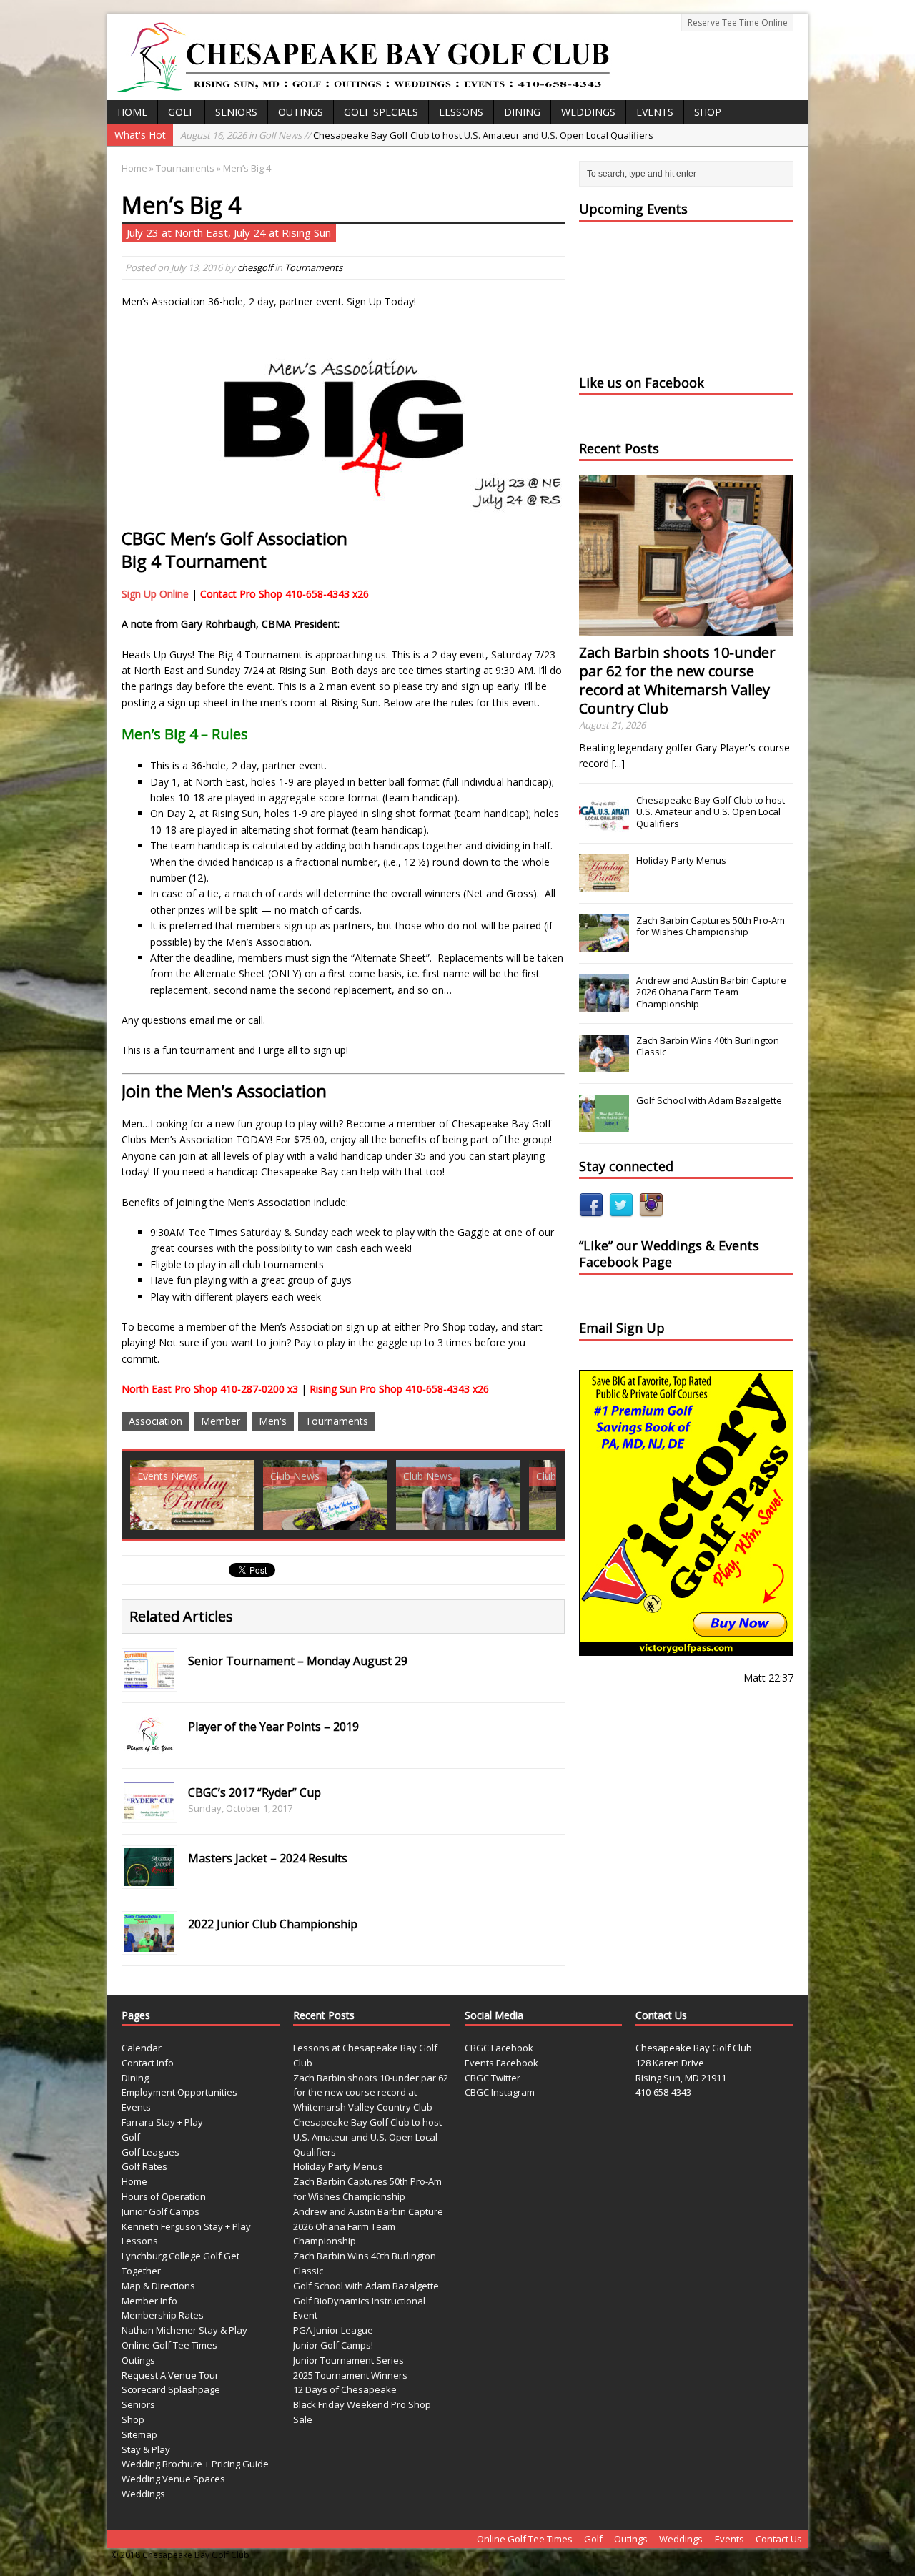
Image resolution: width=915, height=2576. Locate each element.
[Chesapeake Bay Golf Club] (457, 57)
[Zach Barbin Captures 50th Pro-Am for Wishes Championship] (604, 944)
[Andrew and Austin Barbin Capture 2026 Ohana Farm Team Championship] (604, 1005)
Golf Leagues (150, 2152)
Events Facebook (501, 2063)
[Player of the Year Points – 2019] (149, 1746)
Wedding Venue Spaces (173, 2479)
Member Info (149, 2301)
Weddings (588, 112)
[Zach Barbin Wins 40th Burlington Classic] (192, 1495)
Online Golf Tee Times (169, 2345)
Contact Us (779, 2539)
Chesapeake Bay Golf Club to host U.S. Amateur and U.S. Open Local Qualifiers (417, 135)
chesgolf (255, 267)
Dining (522, 112)
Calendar (142, 2048)
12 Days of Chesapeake (345, 2389)
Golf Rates (144, 2166)
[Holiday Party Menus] (604, 884)
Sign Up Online (155, 594)
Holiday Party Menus (681, 860)
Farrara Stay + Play (162, 2122)
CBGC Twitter (493, 2078)
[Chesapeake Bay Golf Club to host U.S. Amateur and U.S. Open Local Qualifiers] (604, 824)
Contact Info (148, 2063)
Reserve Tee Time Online (738, 23)
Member (221, 1421)
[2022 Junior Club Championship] (149, 1944)
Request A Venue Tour (170, 2375)
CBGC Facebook (499, 2048)
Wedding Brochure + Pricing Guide (195, 2464)
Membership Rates (163, 2315)
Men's (273, 1421)
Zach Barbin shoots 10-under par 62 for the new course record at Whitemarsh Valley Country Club (677, 680)
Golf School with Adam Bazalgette (709, 1100)
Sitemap (139, 2434)
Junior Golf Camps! (333, 2345)
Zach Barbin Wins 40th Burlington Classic (708, 1046)
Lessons (461, 112)
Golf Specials (381, 112)
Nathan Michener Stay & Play (184, 2330)
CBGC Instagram (500, 2092)
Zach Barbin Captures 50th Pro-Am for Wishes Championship (711, 926)
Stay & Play (146, 2449)
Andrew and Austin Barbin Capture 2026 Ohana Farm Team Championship (711, 992)
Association (155, 1421)
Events (655, 112)
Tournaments (313, 267)
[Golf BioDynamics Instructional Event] (458, 1495)
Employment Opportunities (179, 2092)
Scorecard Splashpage (171, 2389)
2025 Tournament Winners (350, 2375)
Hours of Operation (164, 2196)
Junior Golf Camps (160, 2211)
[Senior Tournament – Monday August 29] (149, 1681)
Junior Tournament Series (348, 2360)
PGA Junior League (333, 2330)
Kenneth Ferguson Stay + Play (186, 2226)
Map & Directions (158, 2286)
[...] (618, 763)
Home (132, 112)
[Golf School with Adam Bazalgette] (325, 1495)
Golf (181, 112)
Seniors (236, 112)
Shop (708, 112)
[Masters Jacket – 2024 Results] (149, 1878)
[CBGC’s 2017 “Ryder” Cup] (149, 1812)
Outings (301, 112)
